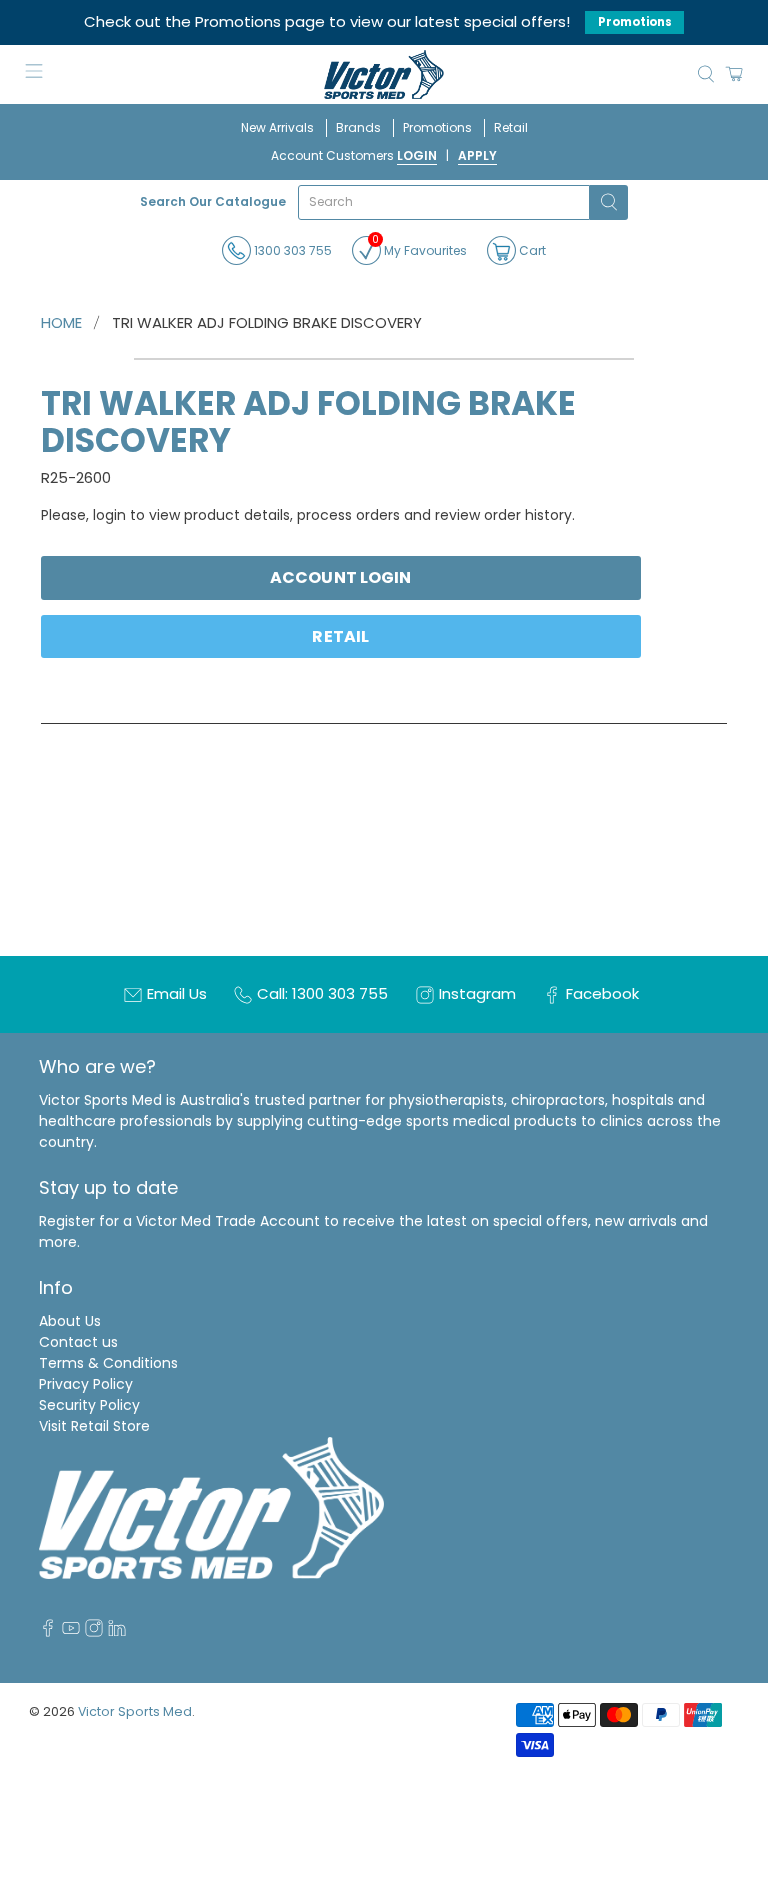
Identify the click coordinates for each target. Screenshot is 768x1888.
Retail (511, 127)
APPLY (477, 155)
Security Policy (89, 1405)
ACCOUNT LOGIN (340, 577)
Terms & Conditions (108, 1363)
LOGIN (417, 155)
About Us (70, 1321)
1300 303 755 (291, 250)
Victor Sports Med (135, 1711)
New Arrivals (277, 127)
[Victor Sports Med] (384, 74)
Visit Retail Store (94, 1426)
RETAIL (340, 636)
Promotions (635, 22)
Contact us (78, 1342)
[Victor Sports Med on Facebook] (48, 1632)
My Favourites (419, 247)
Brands (358, 127)
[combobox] (444, 202)
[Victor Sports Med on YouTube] (71, 1632)
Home (61, 322)
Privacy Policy (86, 1384)
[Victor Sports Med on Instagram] (94, 1632)
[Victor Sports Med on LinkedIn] (117, 1632)
